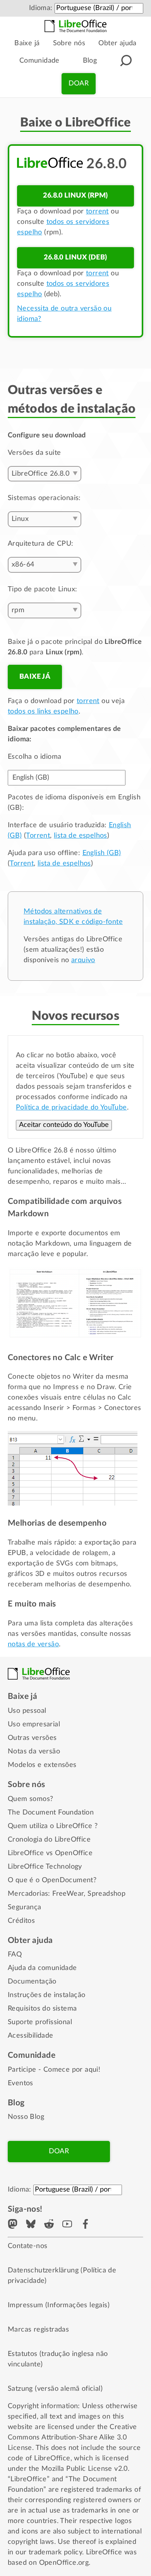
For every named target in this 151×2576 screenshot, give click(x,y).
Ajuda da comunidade (42, 1968)
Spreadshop (106, 1894)
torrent (97, 212)
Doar (79, 84)
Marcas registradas (38, 2330)
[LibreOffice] (75, 26)
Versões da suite (34, 453)
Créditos (21, 1921)
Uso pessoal (27, 1711)
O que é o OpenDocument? (52, 1880)
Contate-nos (27, 2246)
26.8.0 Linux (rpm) (75, 196)
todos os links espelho (43, 712)
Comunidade (39, 61)
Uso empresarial (34, 1724)
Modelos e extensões (42, 1765)
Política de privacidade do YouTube (71, 1108)
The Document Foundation (51, 1813)
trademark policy (55, 2552)
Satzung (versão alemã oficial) (55, 2389)
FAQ (15, 1955)
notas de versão (33, 1644)
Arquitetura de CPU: (41, 544)
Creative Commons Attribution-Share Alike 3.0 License (72, 2438)
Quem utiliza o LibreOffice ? (53, 1826)
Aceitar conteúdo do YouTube (64, 1125)
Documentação (32, 1982)
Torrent (38, 836)
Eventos (21, 2083)
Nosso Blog (26, 2117)
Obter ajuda (117, 43)
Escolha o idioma (34, 757)
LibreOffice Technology (45, 1867)
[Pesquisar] (126, 61)
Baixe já (27, 43)
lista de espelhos (81, 836)
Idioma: (41, 8)
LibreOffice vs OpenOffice (50, 1853)
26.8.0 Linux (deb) (75, 258)
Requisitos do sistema (42, 2009)
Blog (90, 61)
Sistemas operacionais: (44, 498)
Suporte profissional (40, 2022)
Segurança (25, 1907)
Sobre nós (69, 43)
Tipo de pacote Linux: (42, 589)
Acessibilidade (31, 2036)
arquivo (83, 960)
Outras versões (32, 1738)
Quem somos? (30, 1799)
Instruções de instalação (47, 1995)
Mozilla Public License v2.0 (85, 2469)
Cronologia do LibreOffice (49, 1840)
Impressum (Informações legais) (59, 2305)
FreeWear (68, 1894)
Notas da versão (34, 1751)
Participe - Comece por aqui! (54, 2070)
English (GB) (102, 853)
